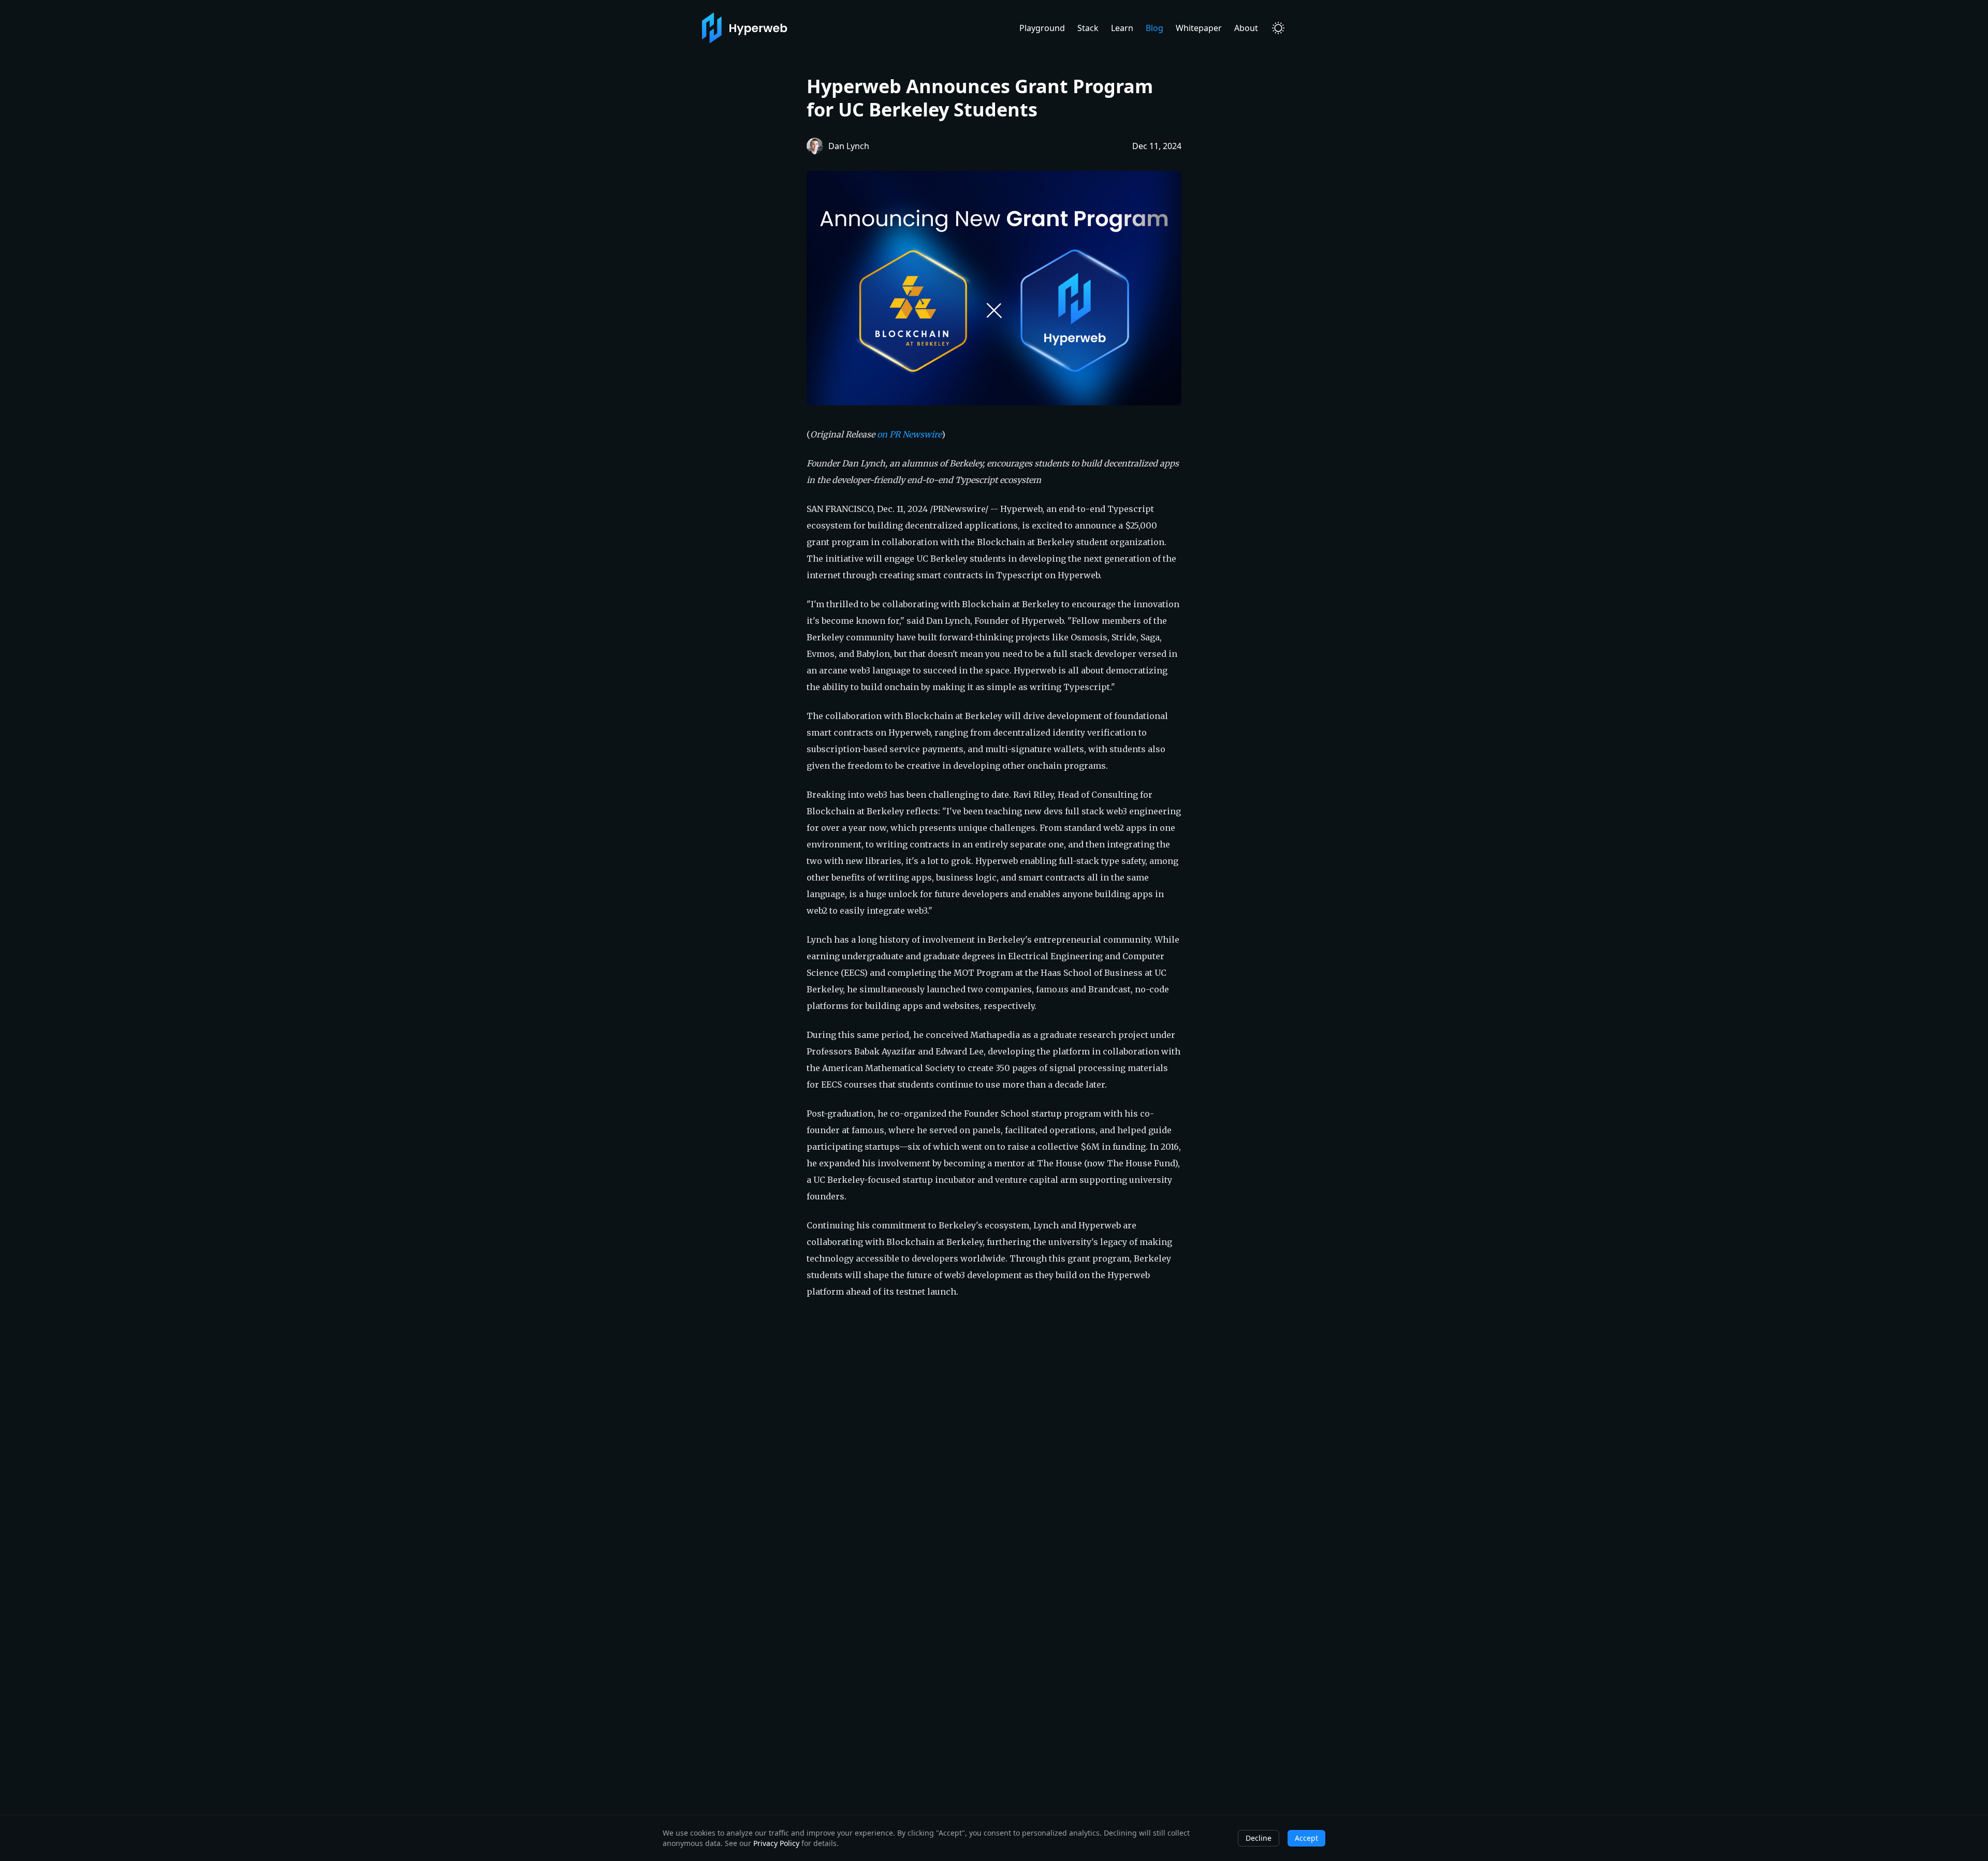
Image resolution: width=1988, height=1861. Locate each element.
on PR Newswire (909, 434)
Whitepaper (1199, 28)
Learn (1122, 28)
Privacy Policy (776, 1843)
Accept (1306, 1838)
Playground (1042, 28)
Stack (1088, 28)
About (1246, 28)
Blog (1154, 28)
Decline (1259, 1838)
